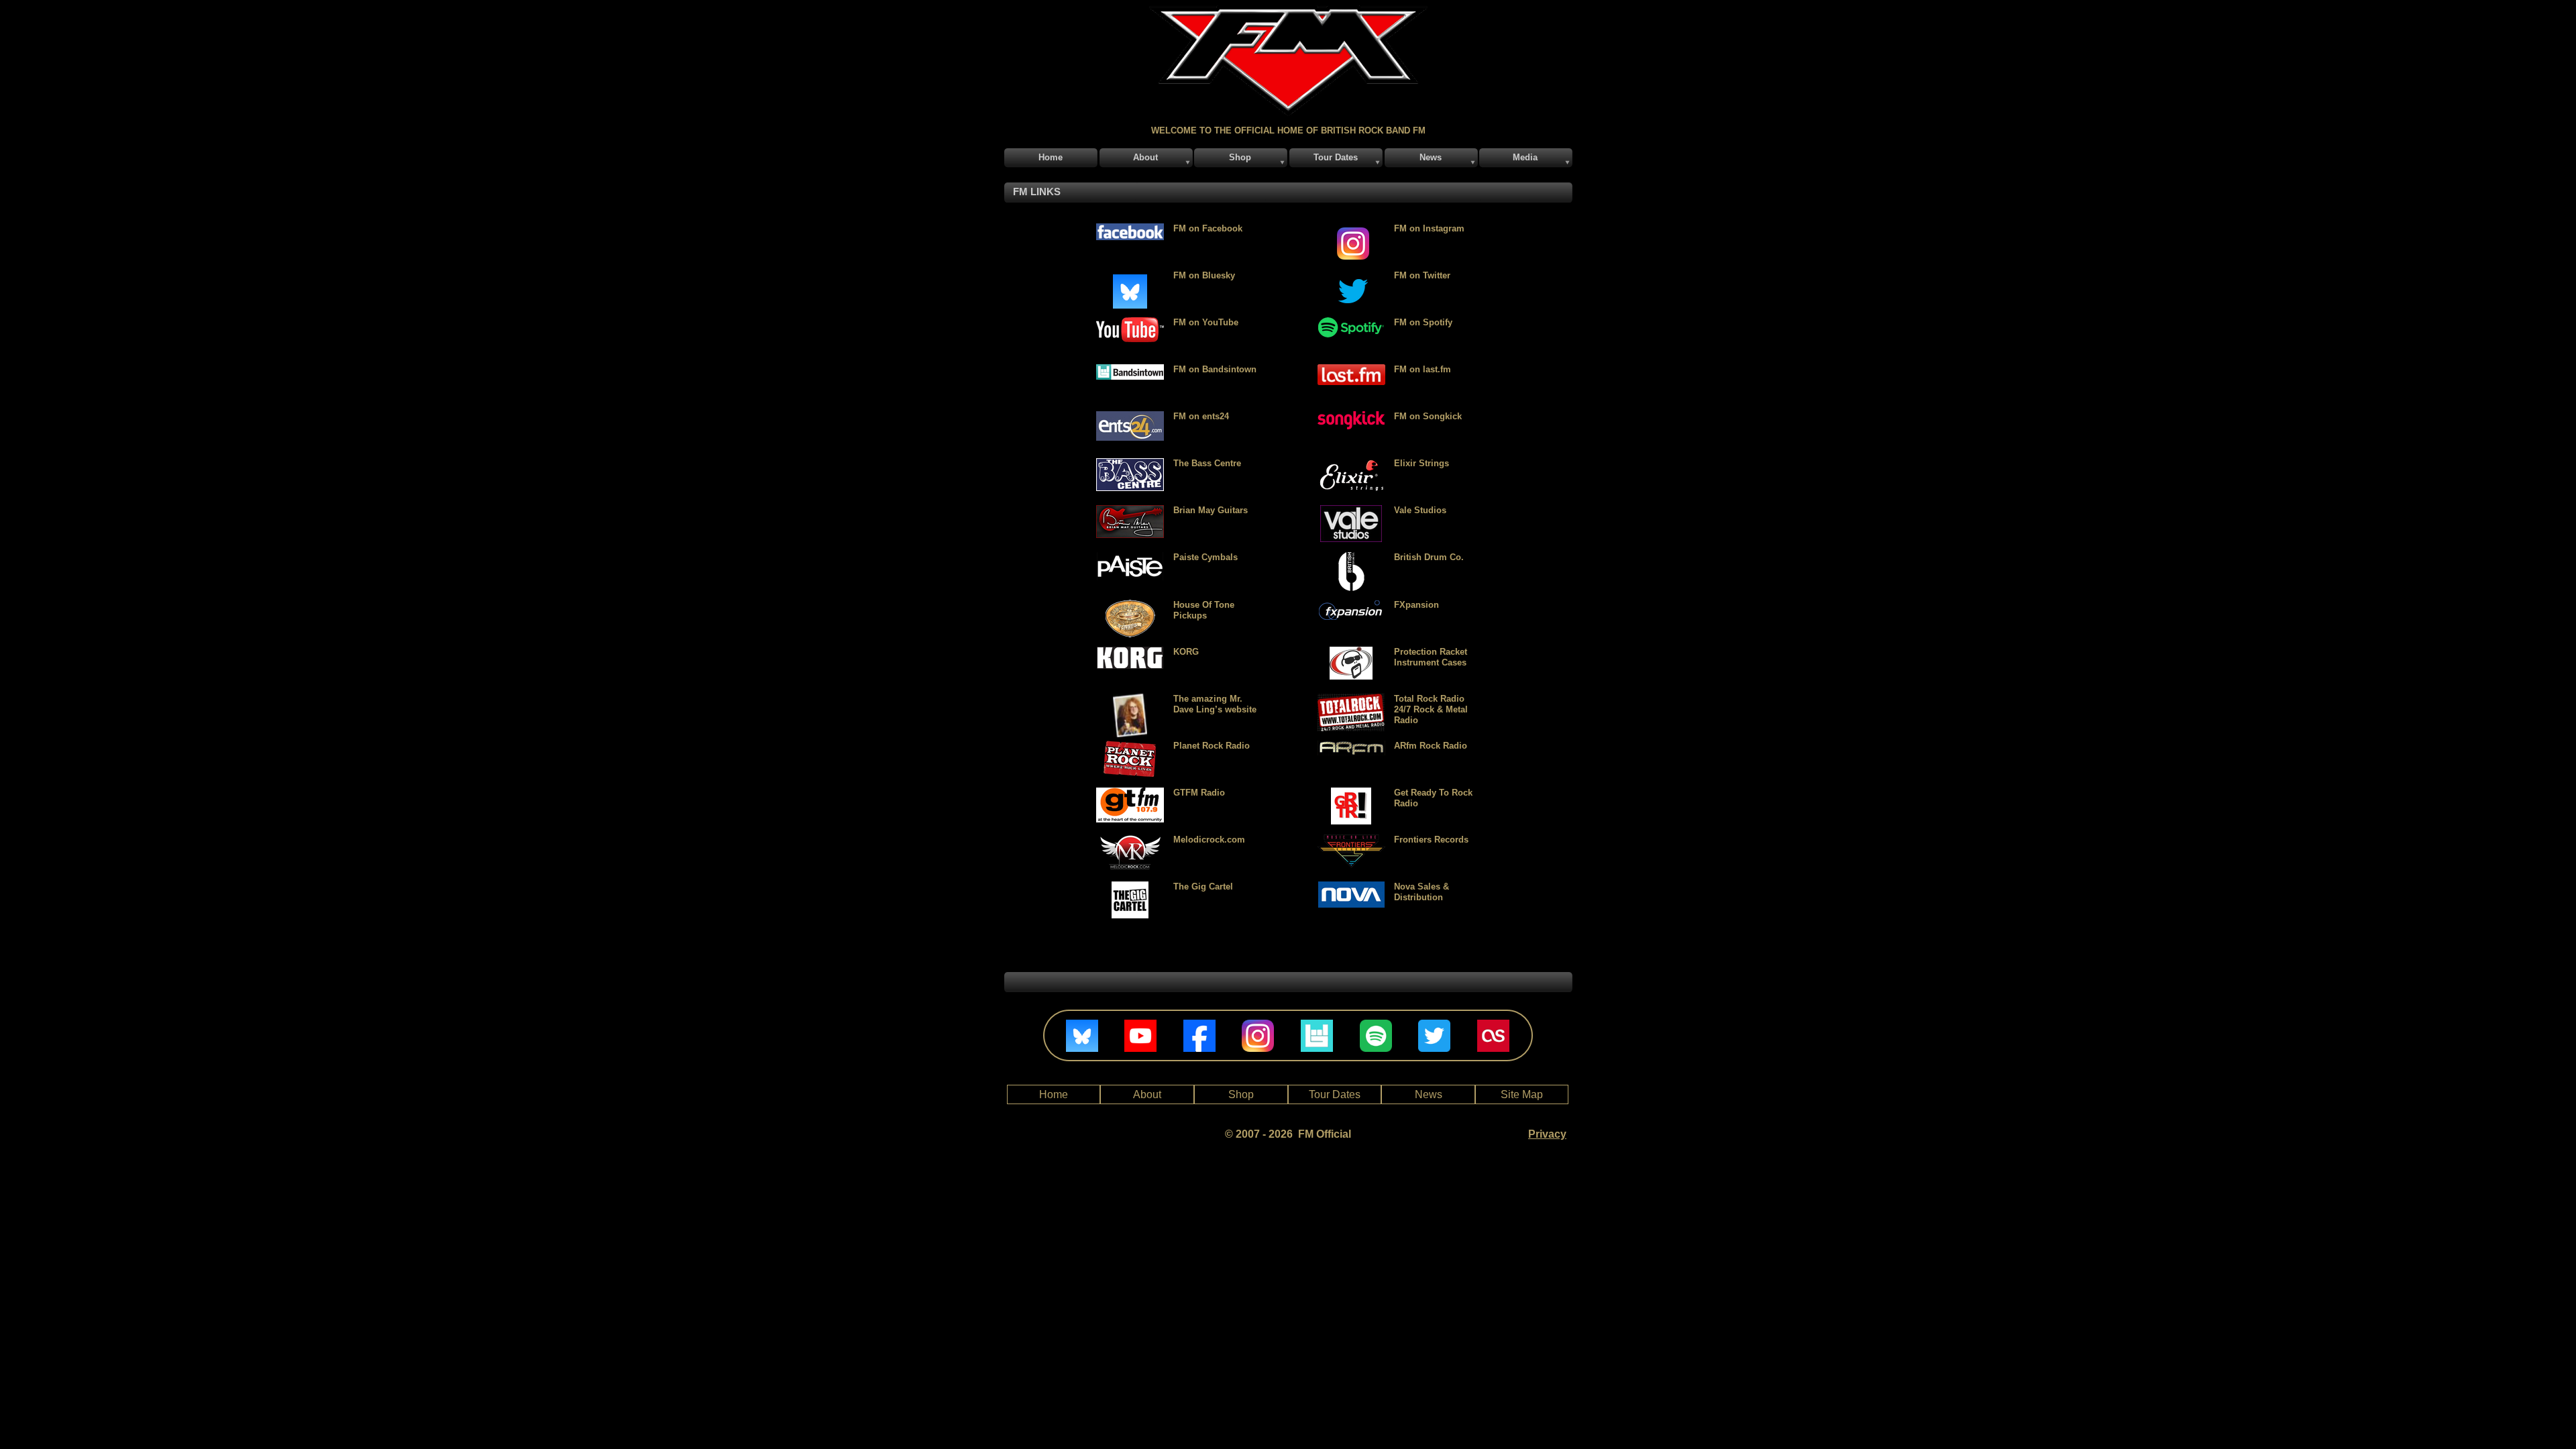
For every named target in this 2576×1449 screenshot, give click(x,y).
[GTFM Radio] (1130, 793)
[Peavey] (1130, 558)
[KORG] (1130, 652)
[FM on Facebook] (1130, 229)
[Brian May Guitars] (1130, 511)
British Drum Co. (1429, 557)
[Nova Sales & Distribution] (1351, 887)
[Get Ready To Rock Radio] (1351, 793)
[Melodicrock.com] (1130, 840)
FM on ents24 (1201, 416)
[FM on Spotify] (1351, 323)
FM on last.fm (1423, 369)
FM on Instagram (1429, 228)
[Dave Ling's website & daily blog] (1130, 700)
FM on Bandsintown (1215, 369)
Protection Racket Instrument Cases (1431, 657)
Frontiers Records (1431, 840)
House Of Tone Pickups (1204, 610)
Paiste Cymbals (1205, 557)
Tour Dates (1335, 1094)
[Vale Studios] (1351, 511)
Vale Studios (1420, 510)
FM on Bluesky (1204, 275)
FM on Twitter (1422, 275)
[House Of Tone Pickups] (1130, 605)
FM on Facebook (1208, 228)
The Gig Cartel (1203, 887)
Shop (1241, 1094)
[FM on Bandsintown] (1130, 370)
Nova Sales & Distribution (1421, 892)
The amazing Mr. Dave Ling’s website (1215, 704)
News (1429, 1094)
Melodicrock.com (1209, 840)
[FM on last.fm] (1351, 370)
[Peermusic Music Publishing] (1130, 887)
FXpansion (1416, 605)
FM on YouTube (1206, 322)
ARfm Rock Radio (1431, 746)
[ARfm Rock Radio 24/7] (1351, 746)
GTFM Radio (1199, 793)
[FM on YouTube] (1130, 323)
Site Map (1522, 1094)
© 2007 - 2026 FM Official (1288, 1134)
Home (1054, 1094)
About (1147, 1094)
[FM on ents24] (1130, 417)
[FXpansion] (1351, 605)
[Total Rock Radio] (1351, 652)
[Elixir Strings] (1351, 464)
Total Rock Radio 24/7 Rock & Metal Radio (1431, 709)
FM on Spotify (1423, 322)
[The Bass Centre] (1130, 464)
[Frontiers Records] (1351, 840)
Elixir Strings (1421, 463)
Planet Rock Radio (1212, 746)
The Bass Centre (1207, 463)
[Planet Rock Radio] (1130, 746)
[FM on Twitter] (1351, 229)
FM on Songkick (1428, 416)
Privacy (1547, 1134)
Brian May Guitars (1211, 510)
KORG (1186, 652)
